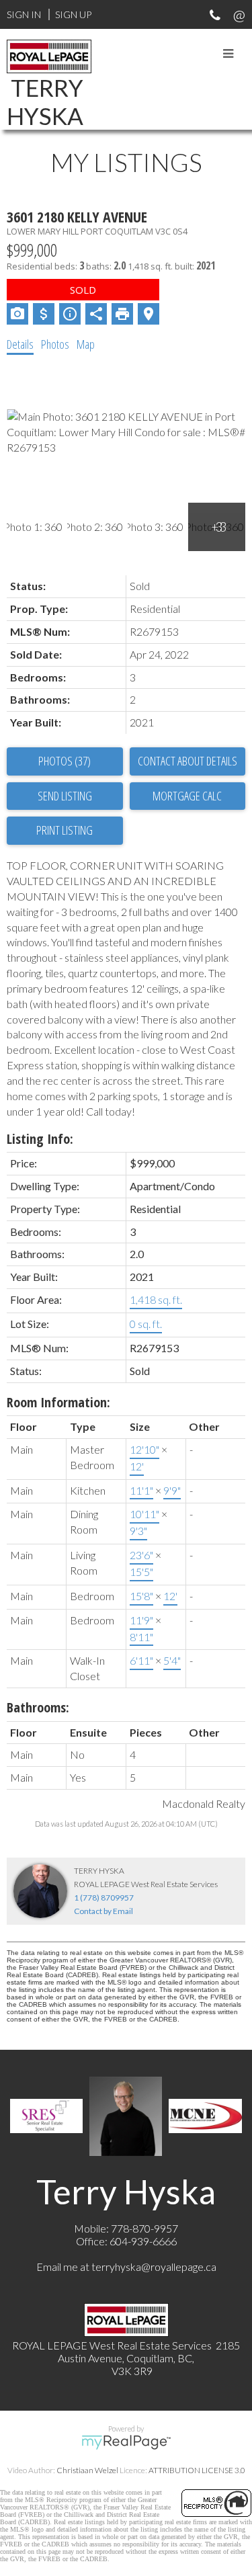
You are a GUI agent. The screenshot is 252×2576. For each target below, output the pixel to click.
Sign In (24, 14)
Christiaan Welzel (87, 2470)
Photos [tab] (55, 344)
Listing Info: (40, 1139)
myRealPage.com (126, 2442)
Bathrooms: (38, 1707)
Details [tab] (20, 344)
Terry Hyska (45, 101)
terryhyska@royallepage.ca (154, 2267)
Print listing (65, 830)
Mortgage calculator (188, 796)
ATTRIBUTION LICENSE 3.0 (197, 2470)
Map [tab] (86, 344)
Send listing (65, 796)
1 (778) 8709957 (104, 1898)
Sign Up (73, 14)
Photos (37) (65, 761)
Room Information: (58, 1402)
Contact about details (187, 761)
